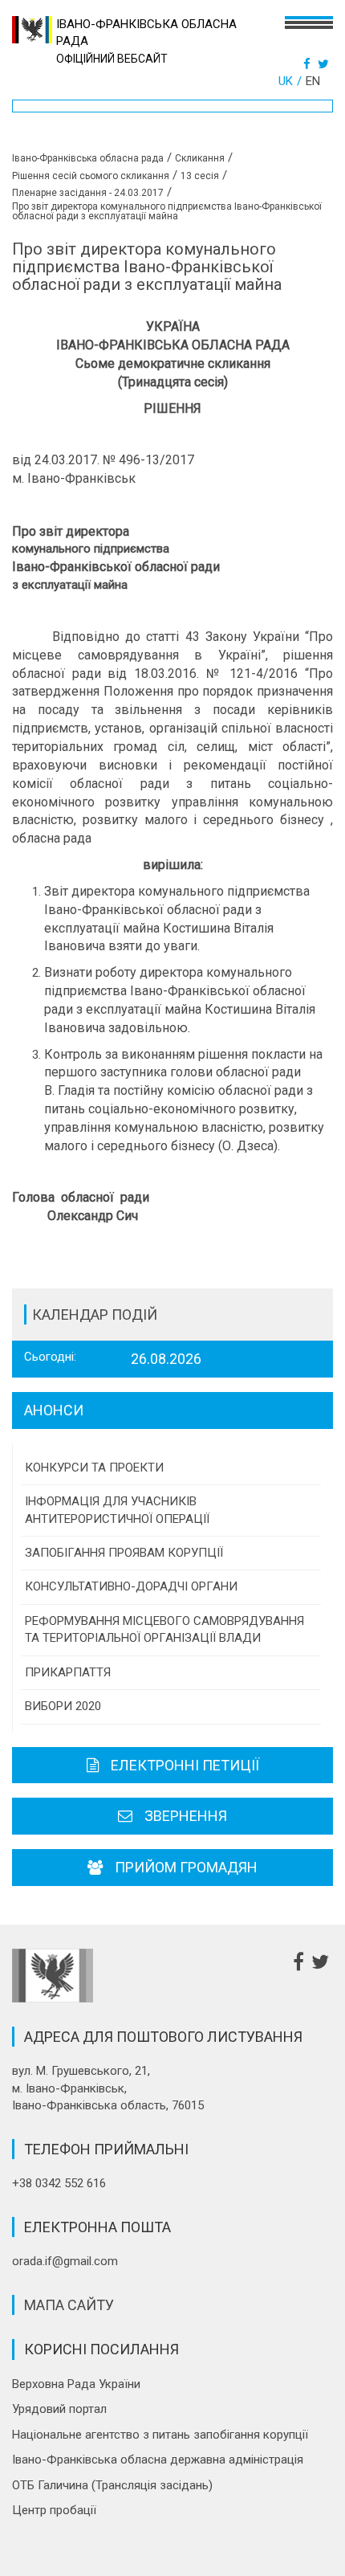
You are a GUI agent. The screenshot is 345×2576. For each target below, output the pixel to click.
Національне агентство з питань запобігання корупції (160, 2435)
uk (286, 81)
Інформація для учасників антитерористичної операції (117, 1510)
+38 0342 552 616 (59, 2183)
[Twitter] (325, 64)
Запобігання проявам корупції (124, 1553)
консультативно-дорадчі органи (131, 1586)
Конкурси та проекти (94, 1468)
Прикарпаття (68, 1672)
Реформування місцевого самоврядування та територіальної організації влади (164, 1629)
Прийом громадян (186, 1867)
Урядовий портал (59, 2409)
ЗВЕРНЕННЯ (186, 1816)
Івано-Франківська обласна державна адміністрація (158, 2460)
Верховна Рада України (76, 2384)
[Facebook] (309, 64)
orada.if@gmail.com (65, 2261)
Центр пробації (54, 2510)
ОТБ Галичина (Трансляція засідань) (112, 2485)
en (313, 81)
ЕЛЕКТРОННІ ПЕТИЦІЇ (185, 1765)
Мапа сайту (69, 2305)
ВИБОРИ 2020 (63, 1706)
